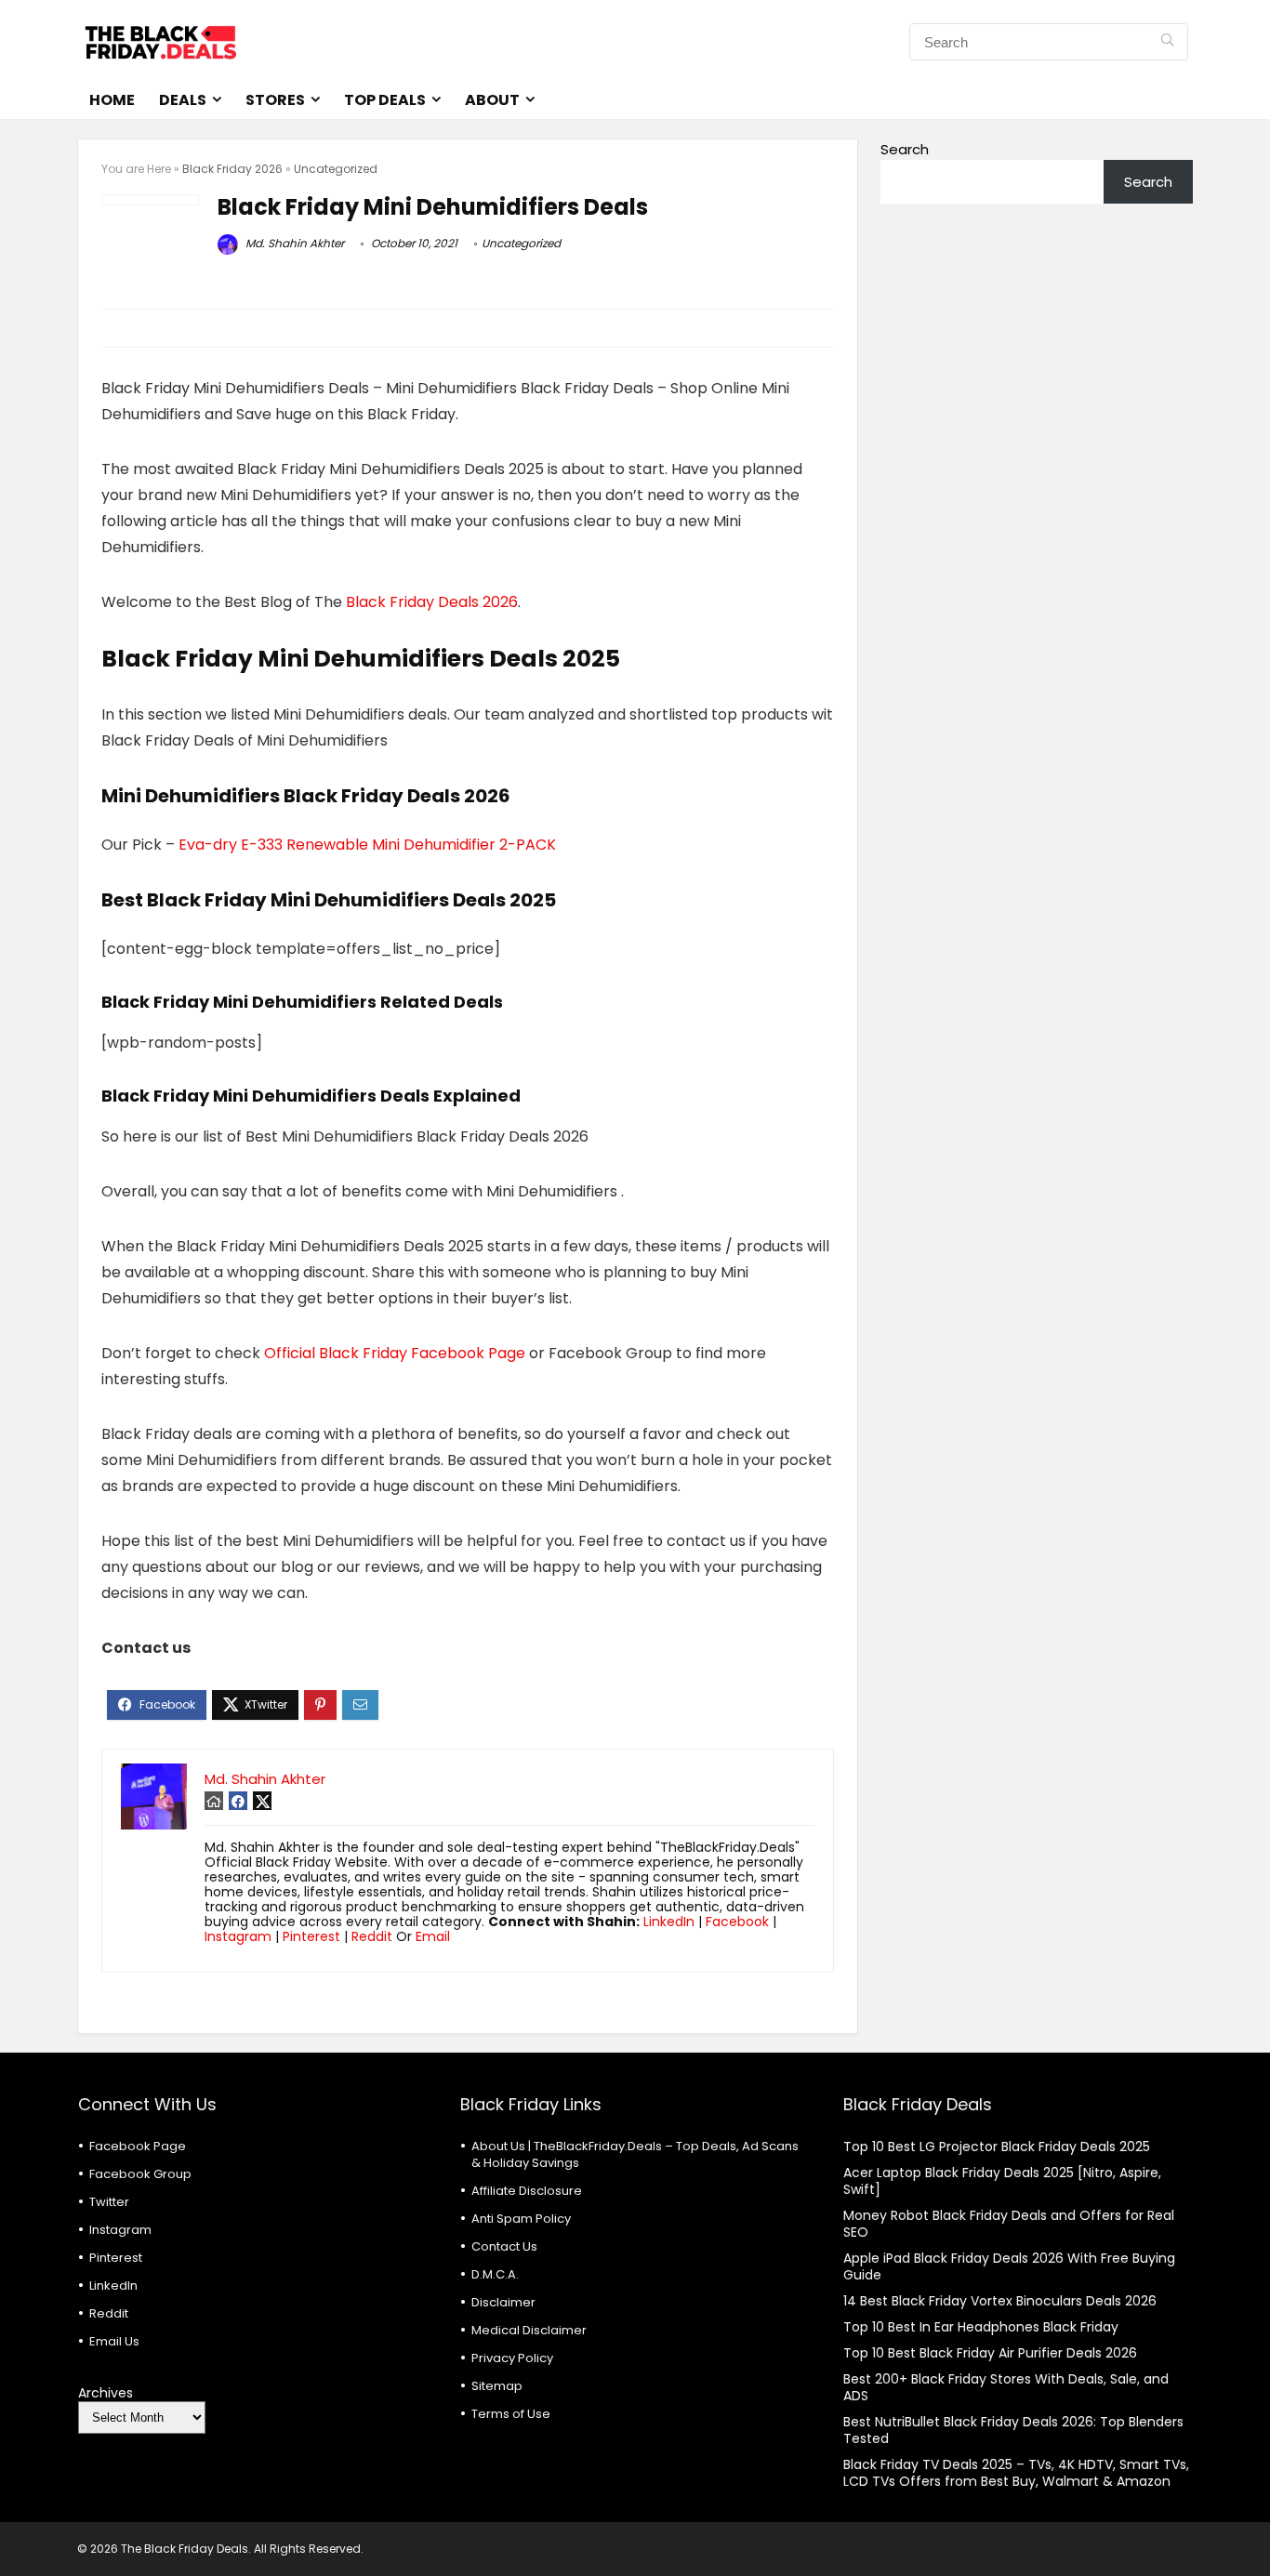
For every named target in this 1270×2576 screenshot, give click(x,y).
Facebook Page (138, 2146)
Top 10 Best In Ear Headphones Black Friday (981, 2327)
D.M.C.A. (495, 2274)
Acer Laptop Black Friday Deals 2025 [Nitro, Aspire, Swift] (1002, 2181)
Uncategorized (336, 169)
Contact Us (504, 2246)
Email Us (114, 2341)
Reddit (372, 1936)
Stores (275, 100)
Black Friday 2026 (232, 169)
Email (433, 1936)
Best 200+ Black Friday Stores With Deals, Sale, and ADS (1006, 2387)
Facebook (737, 1922)
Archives (106, 2393)
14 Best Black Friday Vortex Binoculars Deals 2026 (1000, 2301)
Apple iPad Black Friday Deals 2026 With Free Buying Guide (1009, 2266)
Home (112, 100)
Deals (183, 100)
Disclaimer (503, 2302)
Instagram (238, 1936)
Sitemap (497, 2386)
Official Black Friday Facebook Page (395, 1353)
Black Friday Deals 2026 (432, 602)
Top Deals (385, 100)
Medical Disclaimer (529, 2330)
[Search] (1167, 42)
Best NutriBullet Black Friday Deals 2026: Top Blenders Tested (1013, 2430)
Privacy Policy (512, 2358)
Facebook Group (140, 2174)
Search (905, 149)
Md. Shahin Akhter (293, 243)
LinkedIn (669, 1922)
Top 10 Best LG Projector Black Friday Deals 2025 (997, 2147)
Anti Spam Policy (521, 2219)
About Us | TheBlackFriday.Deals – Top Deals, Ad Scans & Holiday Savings (635, 2154)
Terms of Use (511, 2414)
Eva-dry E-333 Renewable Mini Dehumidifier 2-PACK (367, 845)
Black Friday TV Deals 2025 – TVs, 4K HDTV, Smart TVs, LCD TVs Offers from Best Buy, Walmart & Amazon (1016, 2473)
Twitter (109, 2202)
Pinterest (311, 1936)
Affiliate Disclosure (527, 2191)
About (492, 100)
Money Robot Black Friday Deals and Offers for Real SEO (1009, 2224)
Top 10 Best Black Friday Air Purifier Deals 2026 (990, 2353)
